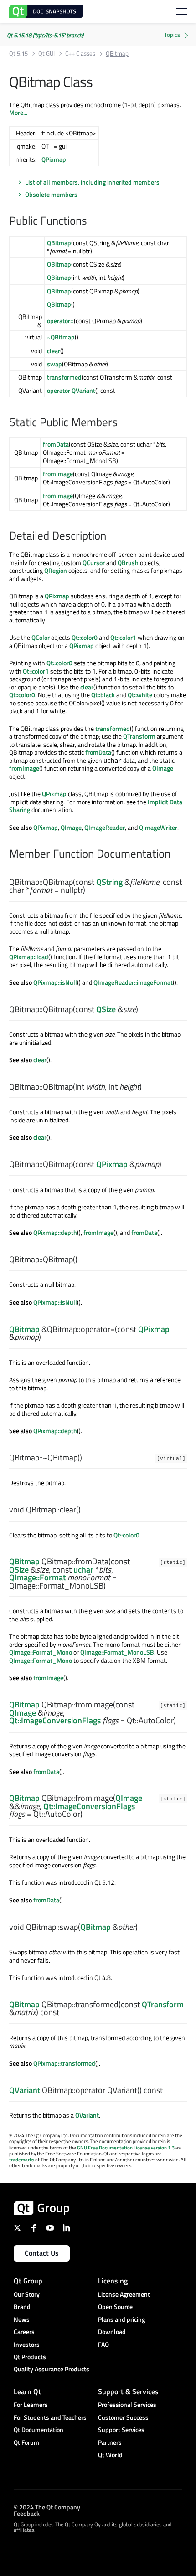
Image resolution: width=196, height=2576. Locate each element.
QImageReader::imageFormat (133, 982)
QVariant (25, 2090)
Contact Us (42, 2253)
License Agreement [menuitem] (124, 2294)
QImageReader (105, 827)
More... (18, 112)
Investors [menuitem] (27, 2344)
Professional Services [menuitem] (127, 2404)
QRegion (56, 570)
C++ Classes (80, 54)
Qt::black (103, 695)
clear (54, 351)
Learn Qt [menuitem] (27, 2391)
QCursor (94, 563)
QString (109, 882)
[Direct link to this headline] (92, 221)
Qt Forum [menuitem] (26, 2442)
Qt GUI (46, 54)
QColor (41, 637)
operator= (60, 321)
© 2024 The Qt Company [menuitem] (47, 2507)
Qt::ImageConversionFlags (55, 1720)
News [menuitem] (22, 2319)
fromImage (58, 474)
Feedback (27, 2513)
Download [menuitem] (112, 2332)
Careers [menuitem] (24, 2332)
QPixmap (54, 159)
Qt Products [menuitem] (30, 2357)
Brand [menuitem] (22, 2306)
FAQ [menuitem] (103, 2344)
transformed (64, 377)
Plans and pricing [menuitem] (121, 2319)
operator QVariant (71, 390)
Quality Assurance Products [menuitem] (52, 2369)
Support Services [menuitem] (121, 2429)
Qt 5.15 (18, 54)
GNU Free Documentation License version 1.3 (126, 2148)
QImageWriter (158, 827)
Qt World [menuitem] (110, 2455)
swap (54, 364)
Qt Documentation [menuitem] (39, 2429)
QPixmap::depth (55, 1232)
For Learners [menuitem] (31, 2404)
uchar (83, 1570)
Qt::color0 (85, 637)
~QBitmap (61, 337)
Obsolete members (51, 194)
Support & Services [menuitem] (128, 2391)
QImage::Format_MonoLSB (117, 1652)
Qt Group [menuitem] (28, 2281)
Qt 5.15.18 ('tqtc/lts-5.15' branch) (45, 35)
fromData (56, 444)
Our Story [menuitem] (27, 2294)
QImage (163, 768)
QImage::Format (37, 1577)
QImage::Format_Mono (41, 1652)
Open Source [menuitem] (115, 2306)
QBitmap (59, 243)
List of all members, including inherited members (92, 182)
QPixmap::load (29, 957)
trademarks (22, 2160)
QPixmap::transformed (64, 2063)
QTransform (139, 736)
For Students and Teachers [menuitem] (50, 2417)
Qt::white (140, 695)
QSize (106, 1009)
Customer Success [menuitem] (123, 2417)
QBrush (128, 563)
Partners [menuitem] (110, 2442)
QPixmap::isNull (55, 982)
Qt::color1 (123, 637)
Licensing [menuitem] (113, 2281)
